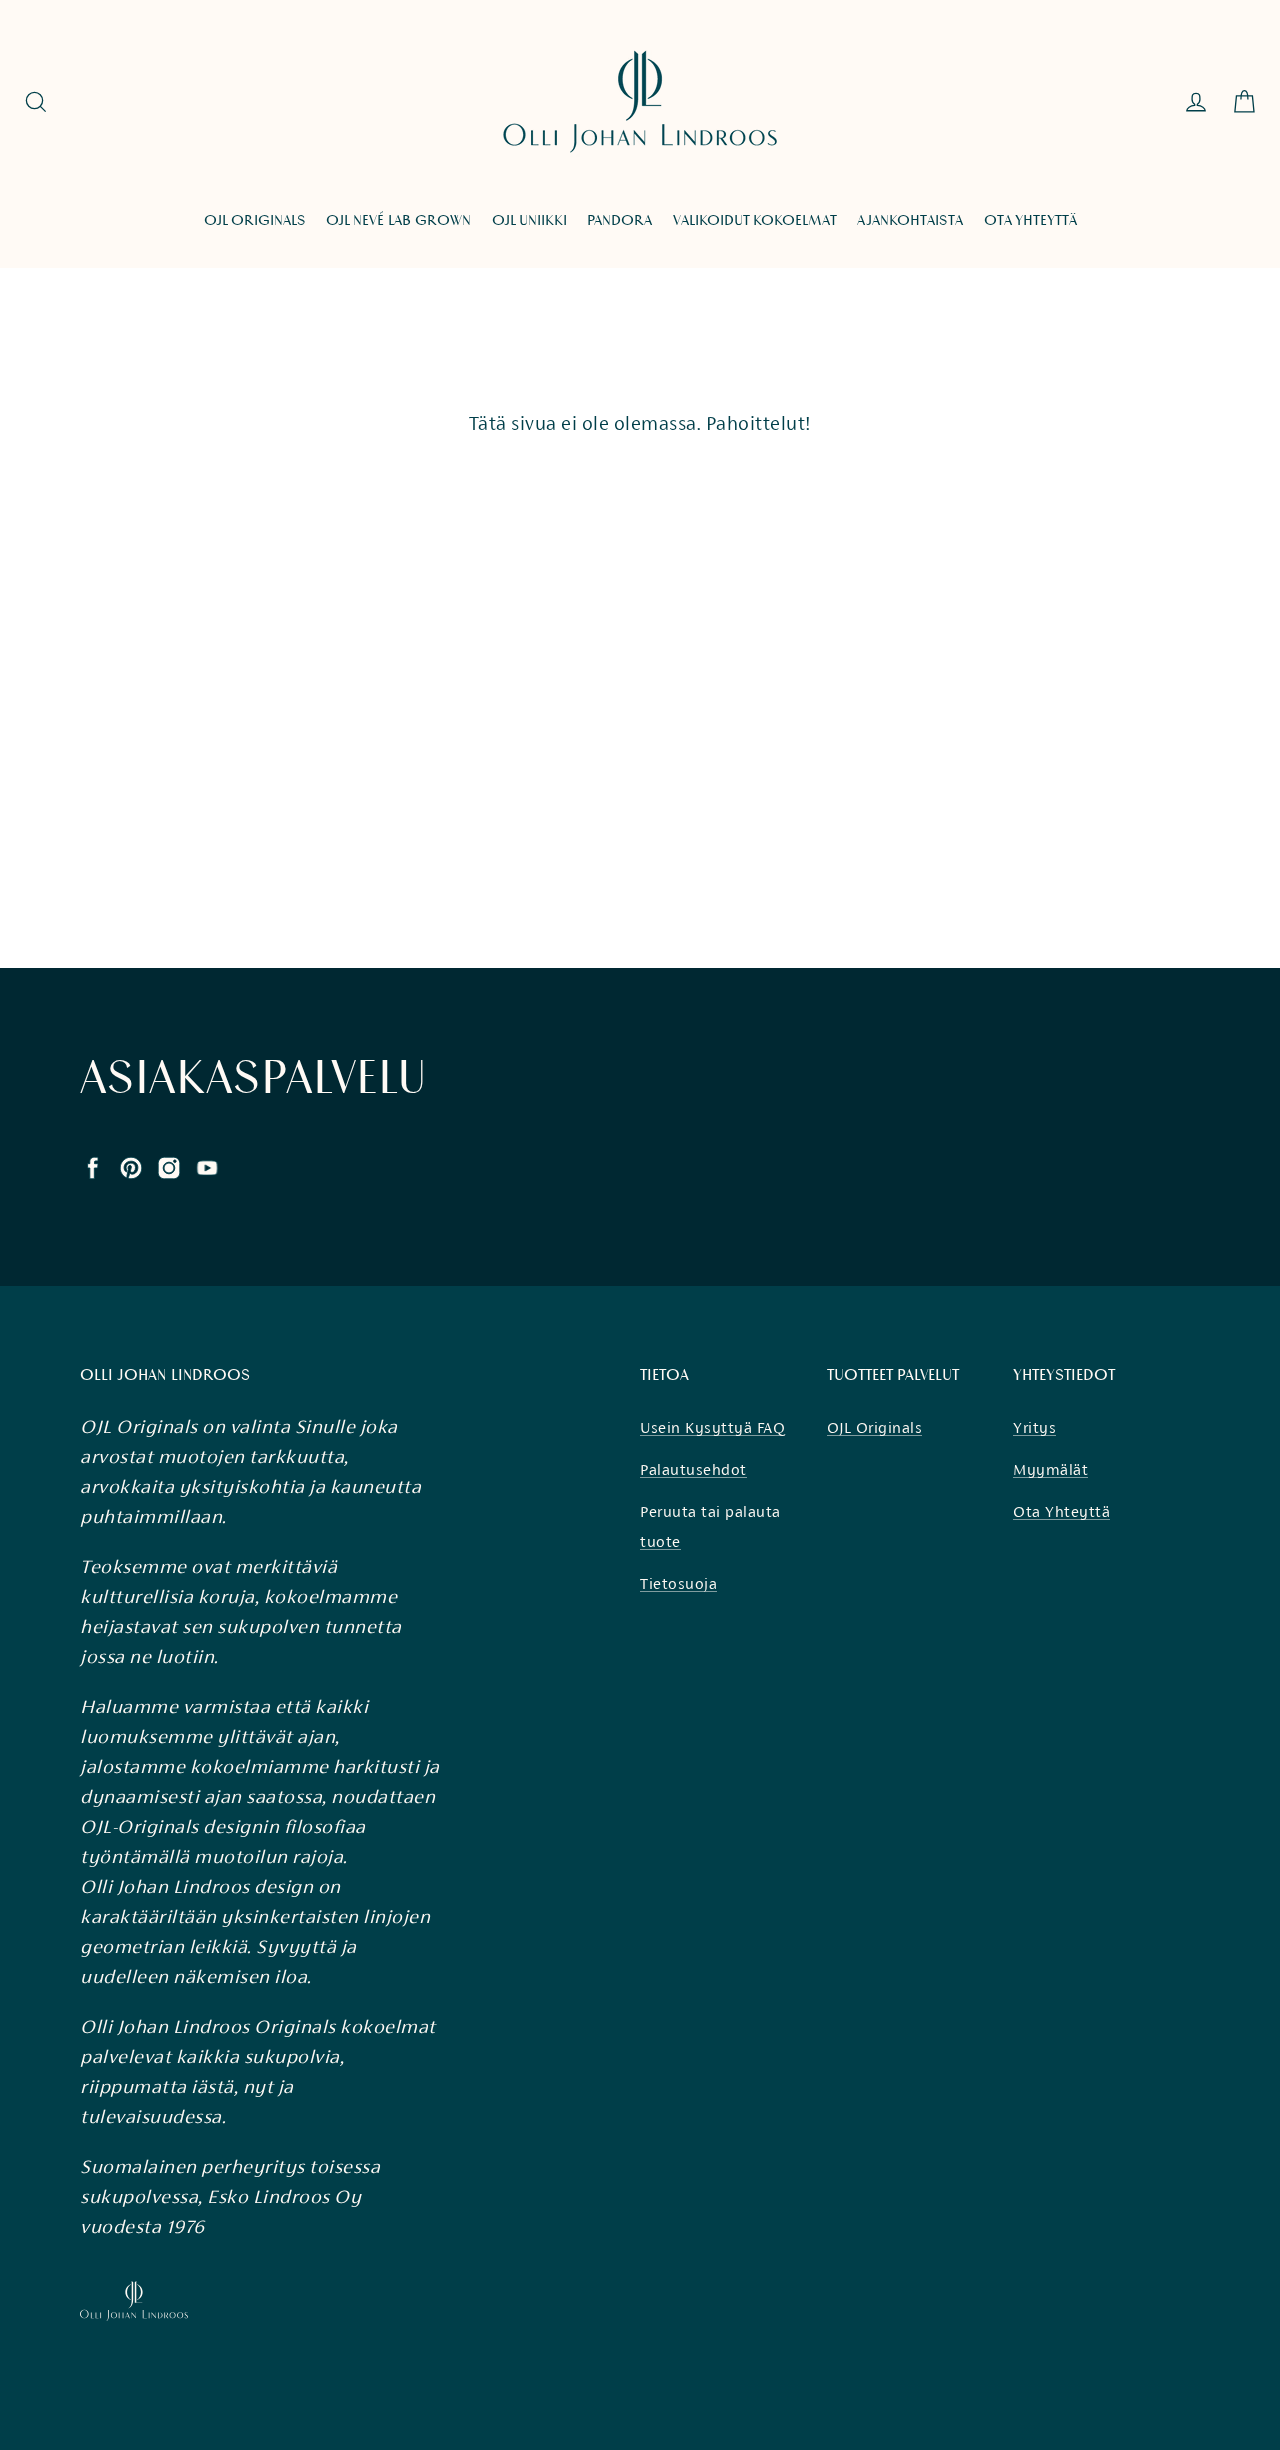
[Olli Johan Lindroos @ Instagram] (169, 1166)
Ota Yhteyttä (1061, 1511)
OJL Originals (875, 1427)
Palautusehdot (693, 1469)
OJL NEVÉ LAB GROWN (398, 220)
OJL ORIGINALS (255, 220)
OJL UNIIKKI (529, 220)
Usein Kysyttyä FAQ (712, 1427)
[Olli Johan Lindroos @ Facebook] (93, 1166)
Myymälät (1050, 1469)
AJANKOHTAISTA (910, 220)
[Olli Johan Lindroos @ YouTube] (207, 1166)
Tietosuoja (678, 1583)
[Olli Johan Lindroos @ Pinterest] (131, 1166)
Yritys (1034, 1427)
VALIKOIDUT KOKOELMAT (755, 220)
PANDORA (619, 220)
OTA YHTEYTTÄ (1030, 220)
